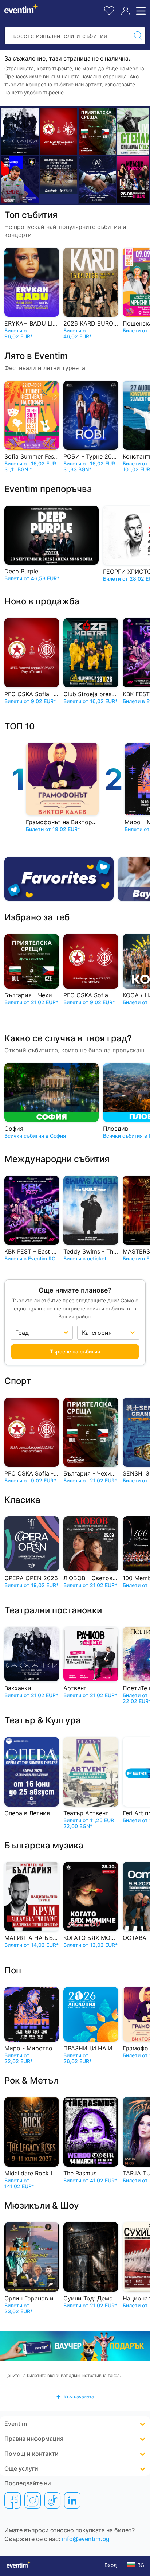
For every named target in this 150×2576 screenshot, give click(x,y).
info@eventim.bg (86, 2539)
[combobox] (68, 36)
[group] (75, 2346)
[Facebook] (13, 2500)
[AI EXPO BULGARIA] (97, 180)
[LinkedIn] (72, 2500)
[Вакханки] (20, 131)
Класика (22, 1500)
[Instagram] (33, 2500)
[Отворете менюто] (140, 11)
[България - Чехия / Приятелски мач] (97, 131)
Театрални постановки (53, 1610)
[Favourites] (59, 879)
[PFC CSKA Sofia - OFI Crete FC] (59, 131)
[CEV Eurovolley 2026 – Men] (20, 180)
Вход (111, 2565)
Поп (13, 1970)
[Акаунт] (126, 11)
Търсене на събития (75, 1351)
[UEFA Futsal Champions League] (59, 175)
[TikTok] (52, 2500)
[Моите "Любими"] (109, 10)
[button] (75, 2397)
